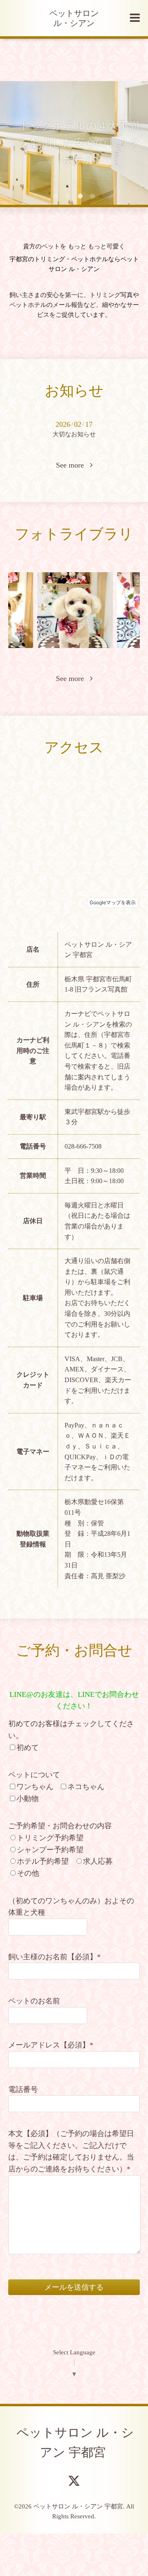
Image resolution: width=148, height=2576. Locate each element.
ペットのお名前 (34, 2001)
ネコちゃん (86, 1787)
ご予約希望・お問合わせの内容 (60, 1826)
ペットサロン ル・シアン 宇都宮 (75, 2442)
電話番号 (23, 2089)
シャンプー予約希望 (50, 1850)
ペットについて (34, 1775)
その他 (28, 1873)
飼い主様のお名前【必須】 (54, 1957)
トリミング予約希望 (50, 1838)
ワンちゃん (35, 1787)
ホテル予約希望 (43, 1861)
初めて (28, 1748)
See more (73, 465)
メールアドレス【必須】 (51, 2045)
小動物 (28, 1799)
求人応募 (98, 1861)
